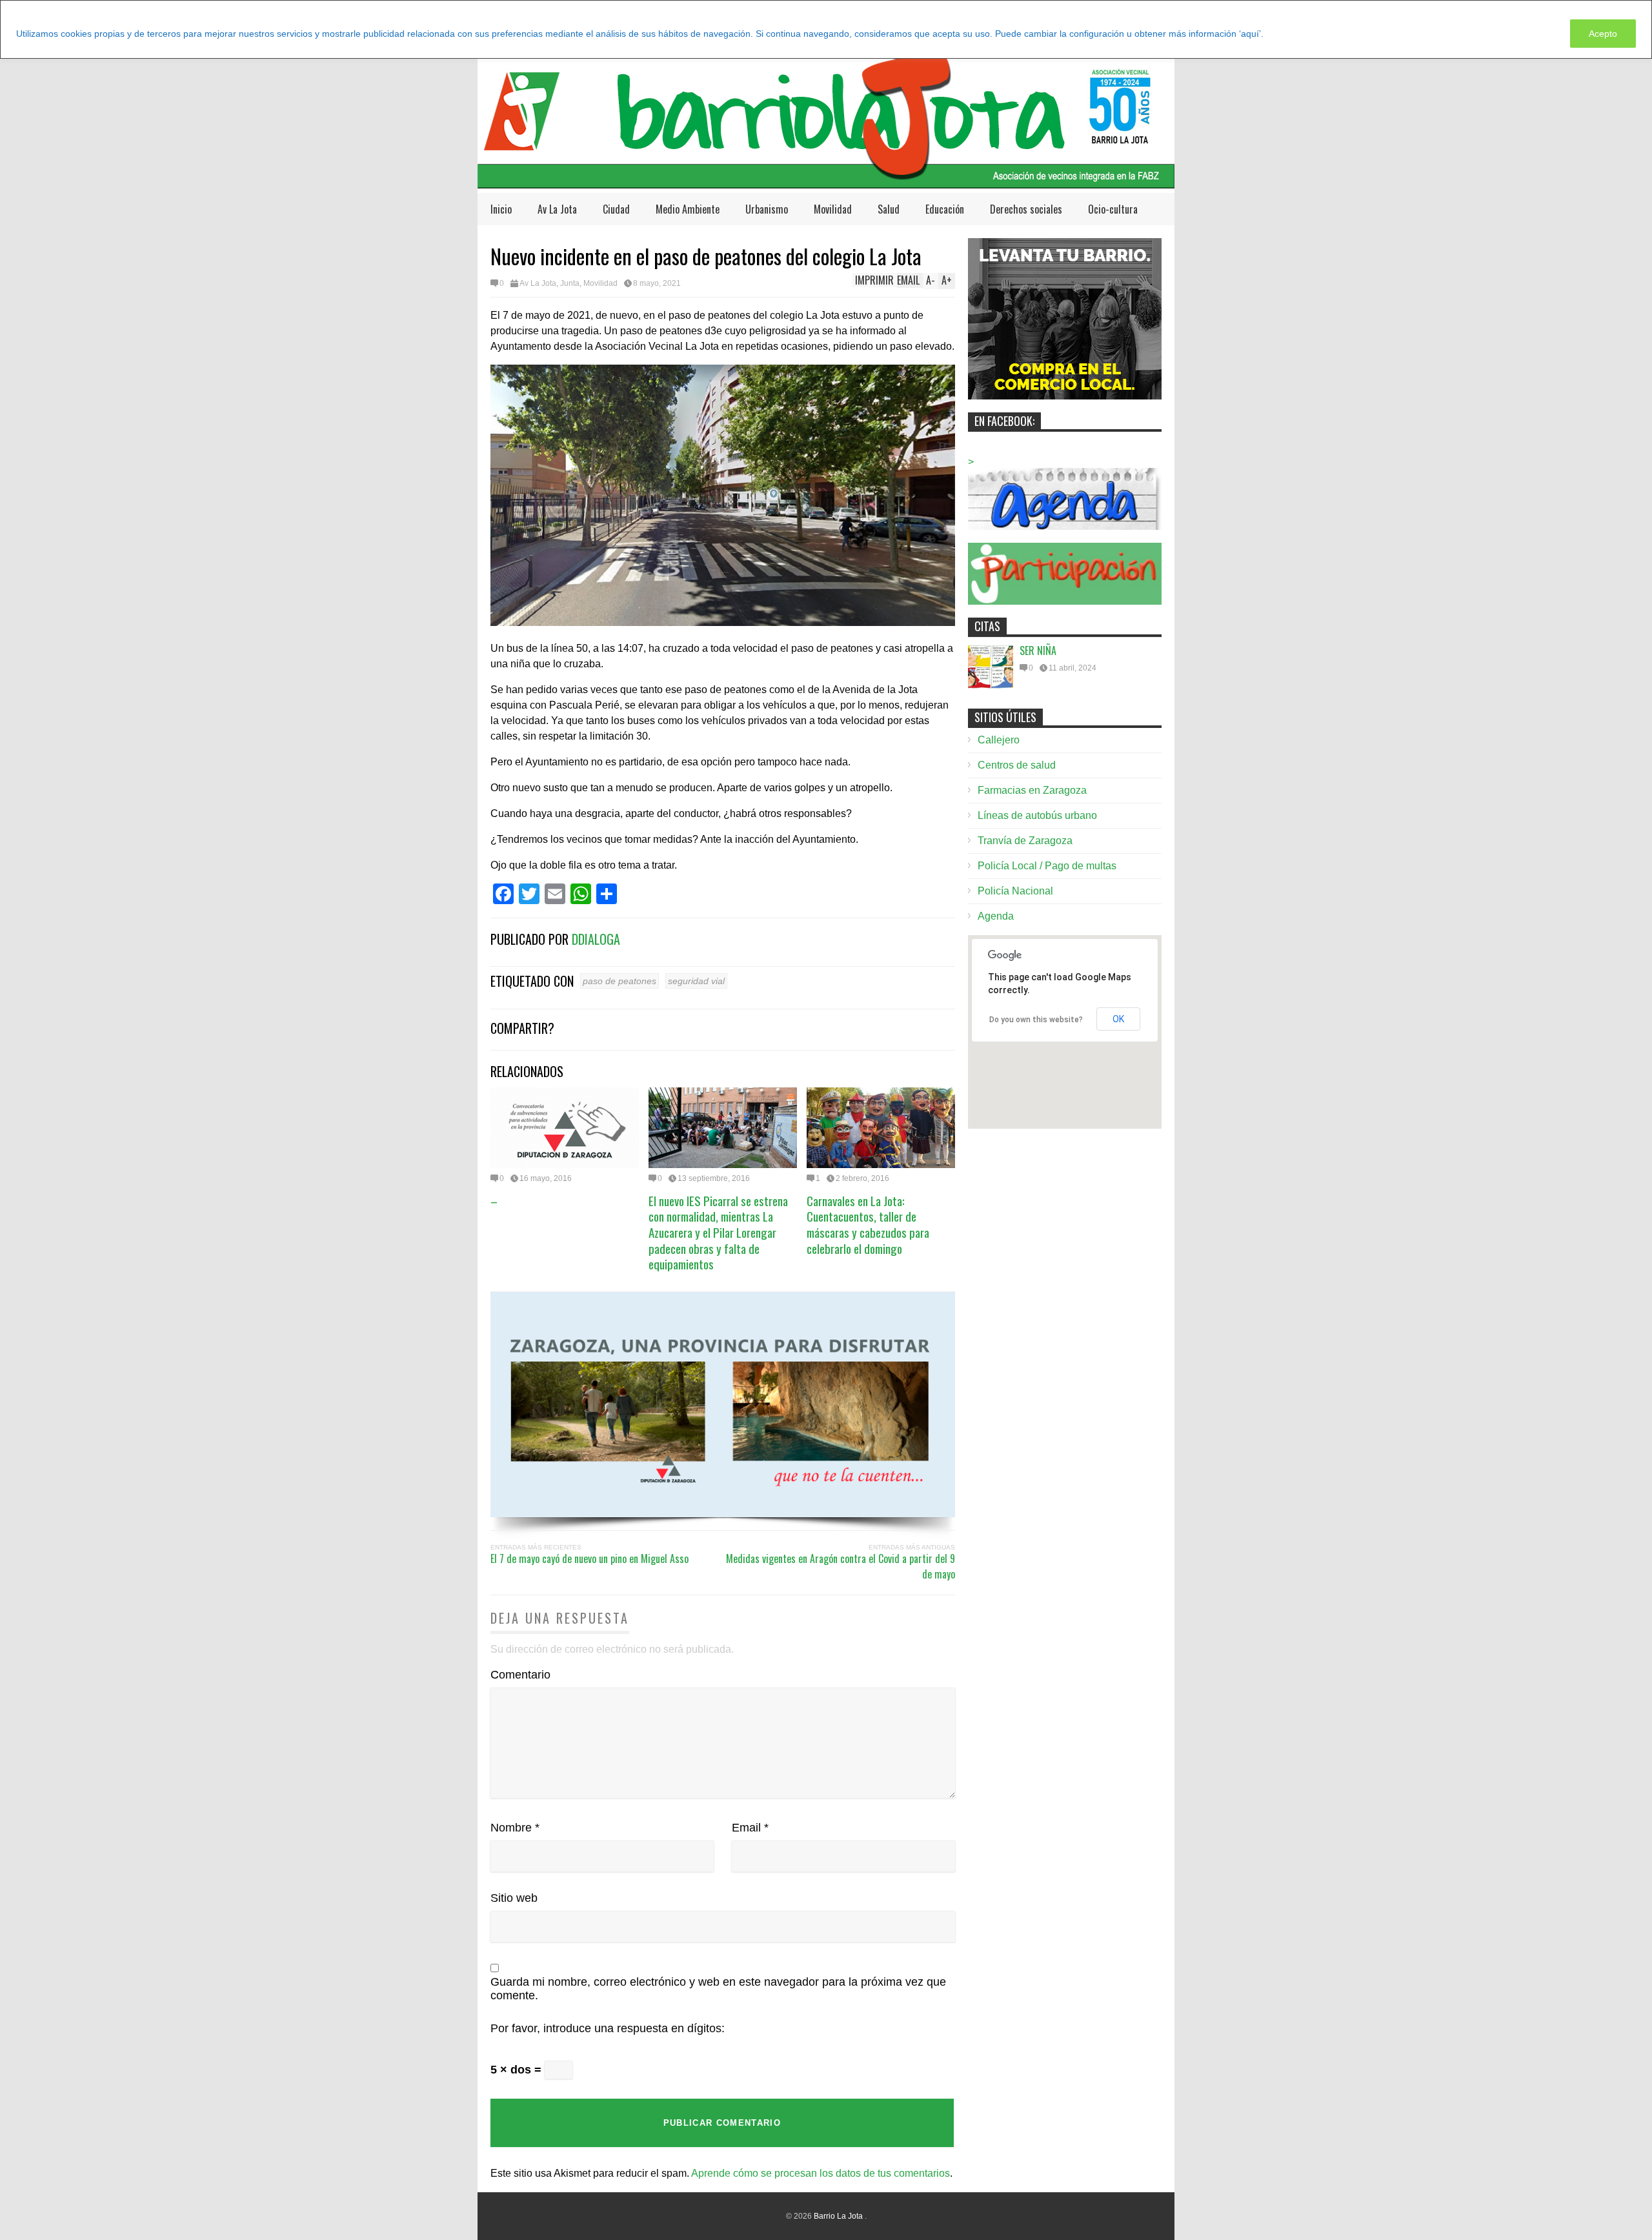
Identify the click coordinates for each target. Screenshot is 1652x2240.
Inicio (501, 209)
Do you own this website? (1036, 1020)
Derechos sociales (1026, 209)
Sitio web (514, 1898)
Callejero (999, 740)
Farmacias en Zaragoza (1032, 790)
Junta (570, 283)
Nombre (515, 1828)
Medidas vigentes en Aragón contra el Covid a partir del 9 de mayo (841, 1566)
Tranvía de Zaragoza (1025, 841)
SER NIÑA (1038, 651)
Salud (889, 209)
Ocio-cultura (1113, 209)
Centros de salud (1017, 765)
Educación (945, 209)
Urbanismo (767, 209)
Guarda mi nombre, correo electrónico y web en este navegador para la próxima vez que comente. (718, 1989)
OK (1118, 1019)
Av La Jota (557, 209)
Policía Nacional (1015, 891)
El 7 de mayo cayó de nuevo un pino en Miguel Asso (589, 1559)
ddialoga (596, 939)
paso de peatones (619, 981)
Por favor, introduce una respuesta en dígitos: (608, 2028)
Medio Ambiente (688, 209)
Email (750, 1828)
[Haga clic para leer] (565, 1128)
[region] (826, 29)
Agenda (996, 916)
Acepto (1603, 34)
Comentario (520, 1675)
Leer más (1289, 34)
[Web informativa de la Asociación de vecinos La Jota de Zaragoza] (826, 182)
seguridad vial (696, 981)
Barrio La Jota (839, 2216)
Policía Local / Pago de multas (1047, 866)
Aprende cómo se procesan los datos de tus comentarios (821, 2173)
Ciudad (616, 209)
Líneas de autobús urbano (1037, 815)
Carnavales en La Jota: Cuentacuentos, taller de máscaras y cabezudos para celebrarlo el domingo (868, 1224)
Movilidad (833, 209)
